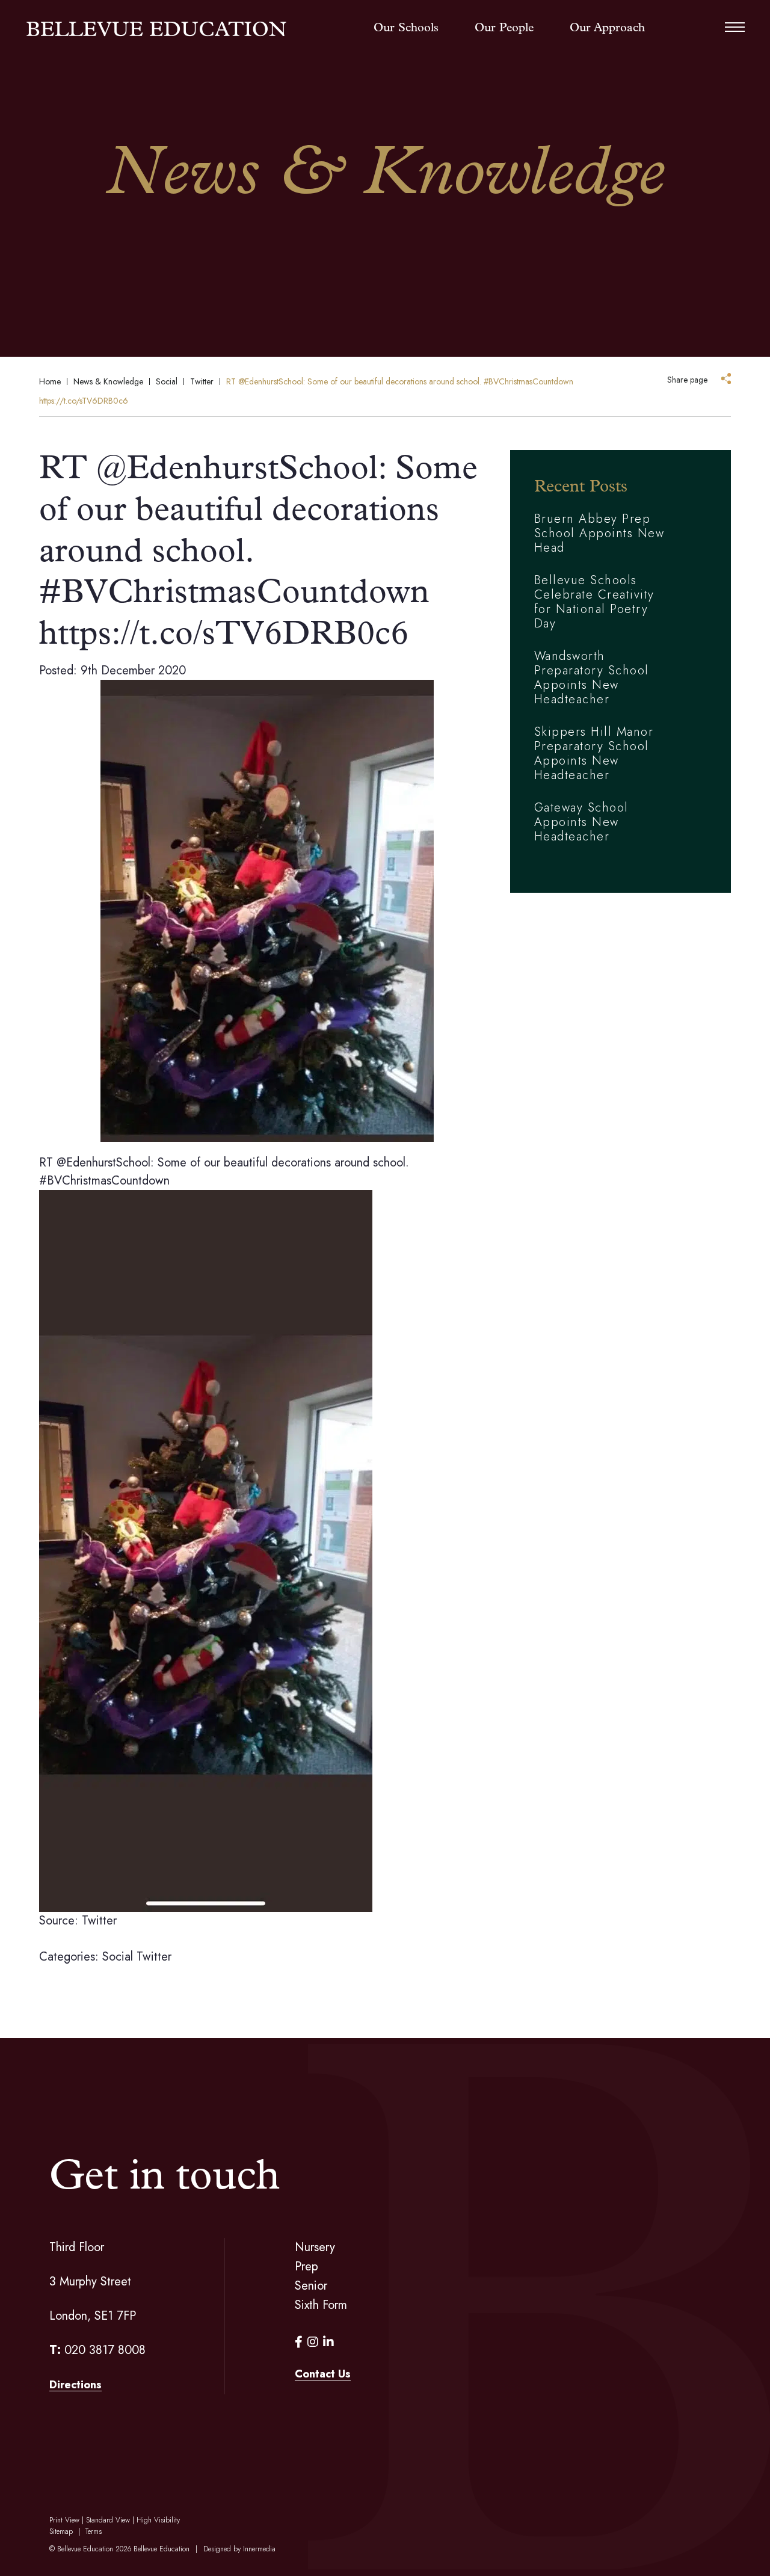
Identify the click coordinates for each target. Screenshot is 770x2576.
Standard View (108, 2520)
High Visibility (158, 2520)
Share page (687, 380)
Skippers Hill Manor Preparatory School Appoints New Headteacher (594, 753)
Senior (311, 2286)
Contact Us (323, 2374)
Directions (75, 2385)
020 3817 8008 (105, 2350)
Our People (504, 28)
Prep (306, 2266)
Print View (64, 2520)
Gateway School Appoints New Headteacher (581, 822)
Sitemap (61, 2531)
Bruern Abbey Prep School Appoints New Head (599, 533)
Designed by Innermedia (239, 2549)
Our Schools (406, 28)
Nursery (315, 2247)
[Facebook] (299, 2342)
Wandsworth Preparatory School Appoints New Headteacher (592, 678)
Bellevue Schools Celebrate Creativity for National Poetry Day (594, 602)
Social (118, 1957)
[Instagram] (313, 2342)
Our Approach (607, 28)
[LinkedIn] (328, 2342)
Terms (94, 2531)
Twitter (154, 1957)
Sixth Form (321, 2305)
